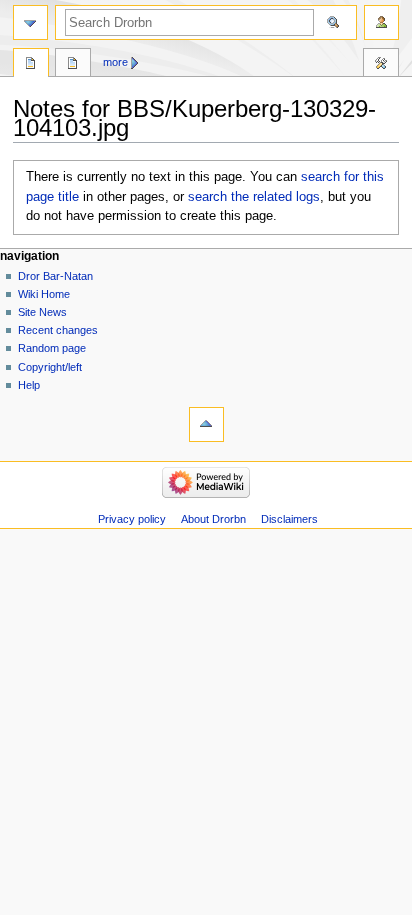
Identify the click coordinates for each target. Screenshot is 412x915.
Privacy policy (132, 519)
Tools (381, 65)
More (115, 62)
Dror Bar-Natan (55, 276)
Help (29, 385)
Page (31, 65)
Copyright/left (50, 367)
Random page (52, 348)
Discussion (73, 65)
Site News (42, 312)
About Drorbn (213, 519)
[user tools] (381, 22)
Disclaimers (289, 519)
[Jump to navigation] (30, 22)
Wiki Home (44, 294)
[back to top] (206, 424)
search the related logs (254, 197)
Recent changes (58, 330)
